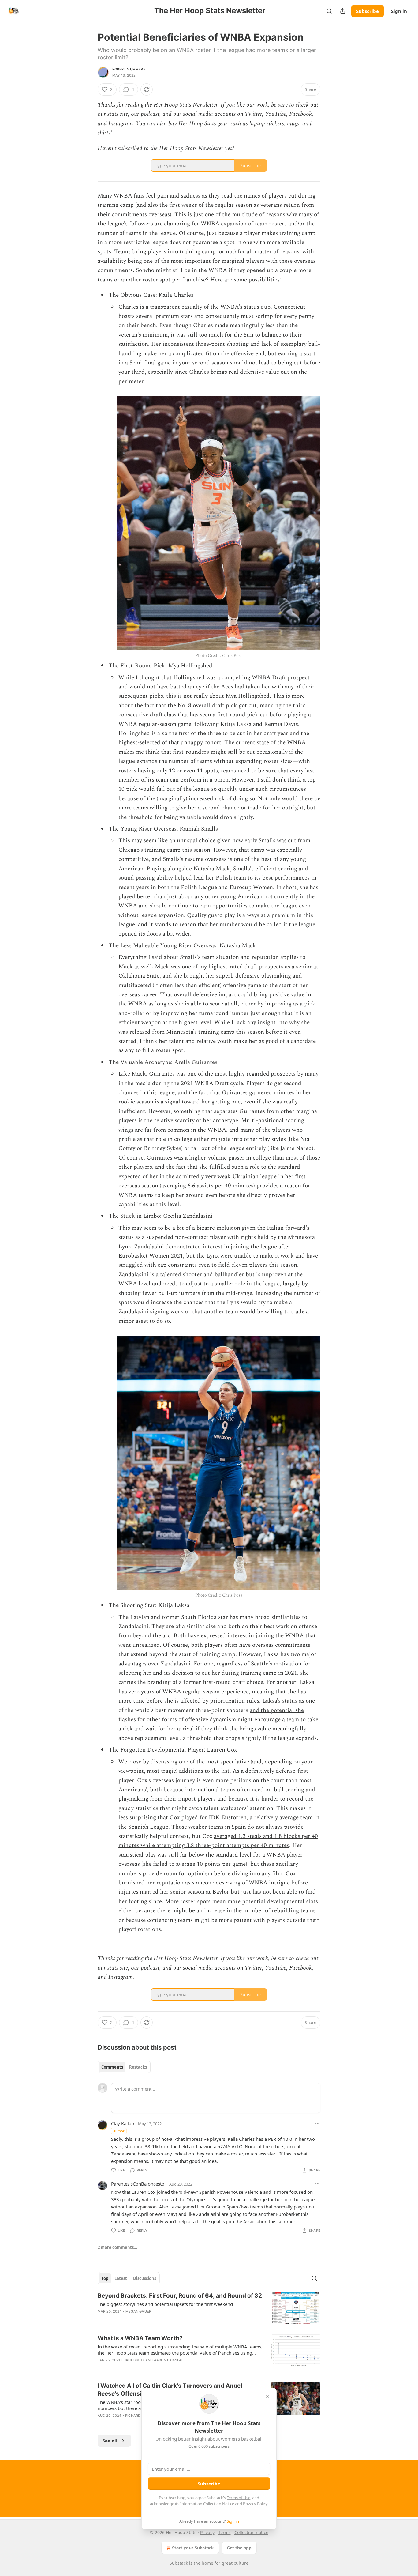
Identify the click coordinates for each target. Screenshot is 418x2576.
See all (110, 2441)
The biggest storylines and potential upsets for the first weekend (165, 2304)
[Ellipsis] (317, 2123)
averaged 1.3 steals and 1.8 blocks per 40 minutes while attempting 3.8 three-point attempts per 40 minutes (218, 1841)
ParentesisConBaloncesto (138, 2184)
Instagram (121, 124)
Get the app (239, 2548)
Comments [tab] (112, 2067)
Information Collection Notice (207, 2504)
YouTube (276, 114)
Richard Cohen (140, 2416)
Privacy (207, 2532)
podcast (150, 114)
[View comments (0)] (157, 2319)
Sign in (399, 11)
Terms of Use (239, 2498)
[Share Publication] (343, 11)
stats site (118, 114)
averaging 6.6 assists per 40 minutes (207, 1186)
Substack (179, 2563)
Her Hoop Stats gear (203, 124)
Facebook (300, 114)
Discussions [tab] (145, 2278)
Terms (224, 2532)
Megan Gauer (138, 2311)
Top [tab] (105, 2278)
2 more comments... (118, 2247)
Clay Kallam (123, 2123)
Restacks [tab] (138, 2067)
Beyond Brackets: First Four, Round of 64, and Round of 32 (180, 2296)
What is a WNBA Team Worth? (140, 2338)
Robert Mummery (129, 69)
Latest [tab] (121, 2278)
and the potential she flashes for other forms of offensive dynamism (211, 1715)
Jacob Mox (134, 2360)
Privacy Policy (255, 2504)
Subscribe (368, 11)
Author (119, 2131)
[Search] (329, 11)
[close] (268, 2397)
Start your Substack (193, 2548)
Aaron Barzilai (168, 2360)
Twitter (253, 114)
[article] (209, 2308)
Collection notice (251, 2532)
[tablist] (124, 2067)
